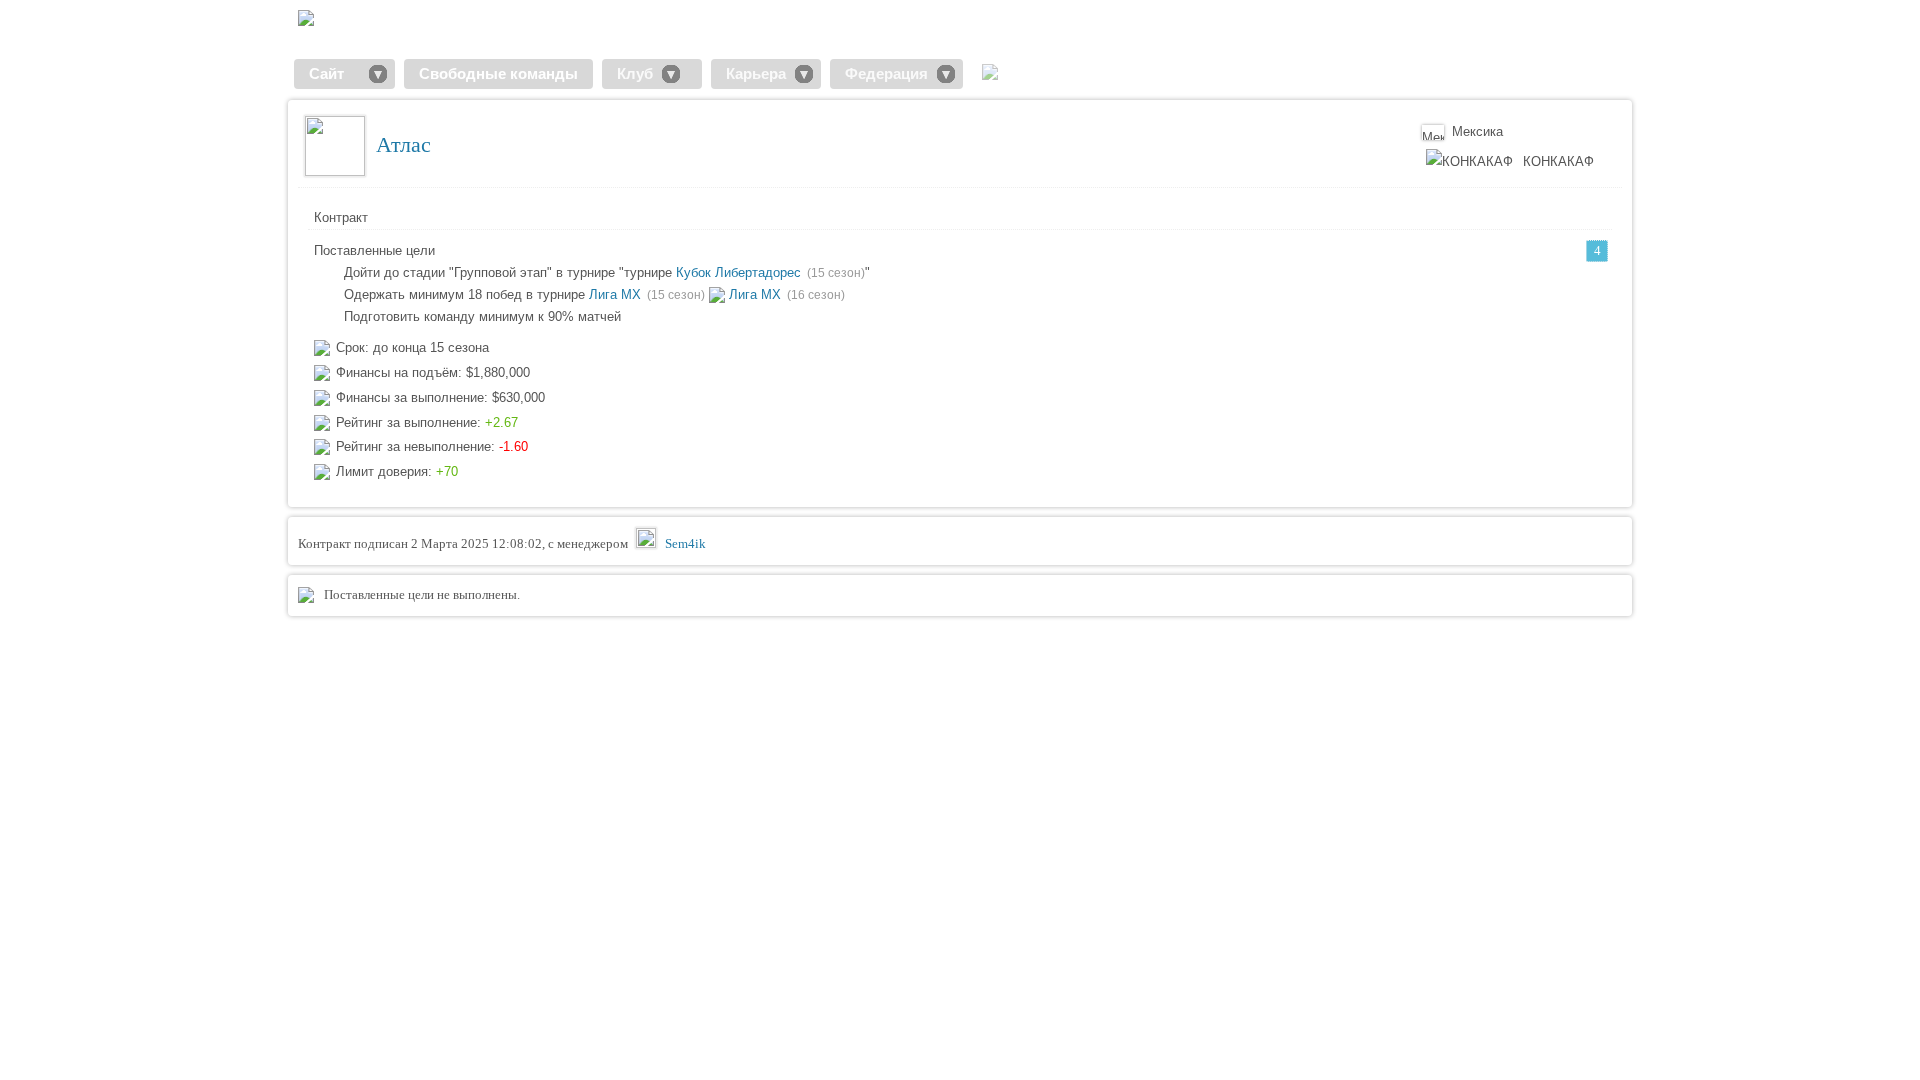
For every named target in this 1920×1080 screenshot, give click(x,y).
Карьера (756, 73)
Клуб (635, 73)
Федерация (886, 73)
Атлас (403, 144)
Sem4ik (685, 543)
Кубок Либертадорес (738, 272)
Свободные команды (498, 73)
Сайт (334, 73)
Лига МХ (615, 294)
